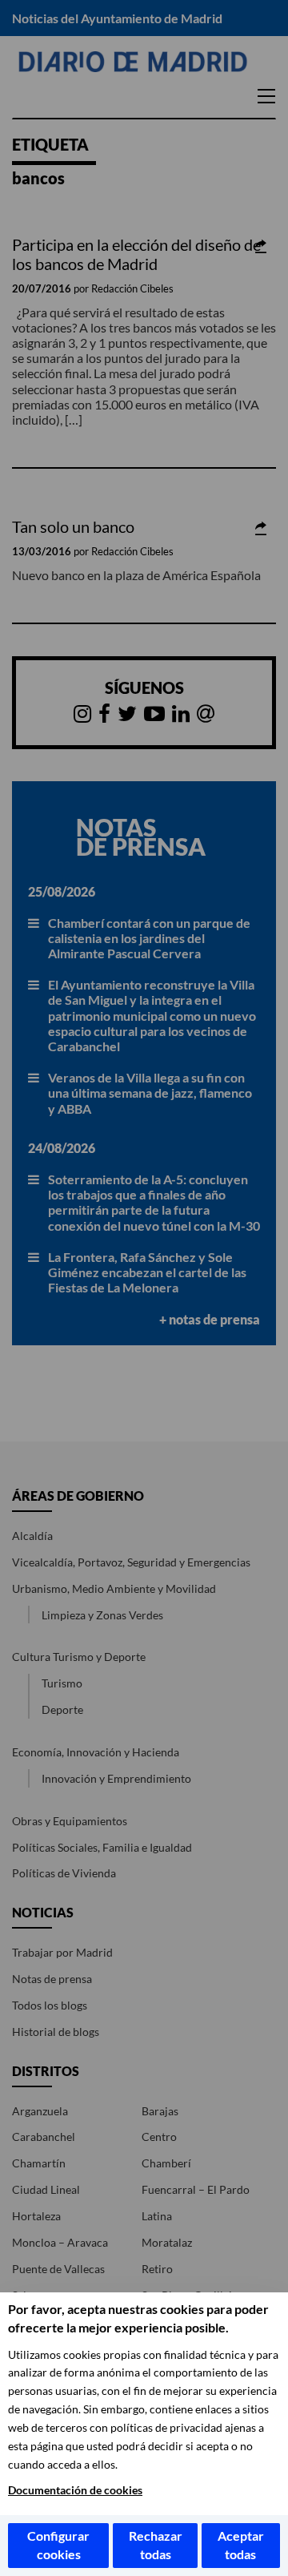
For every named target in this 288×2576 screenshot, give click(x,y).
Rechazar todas (156, 2545)
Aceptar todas (241, 2545)
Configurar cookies (58, 2545)
